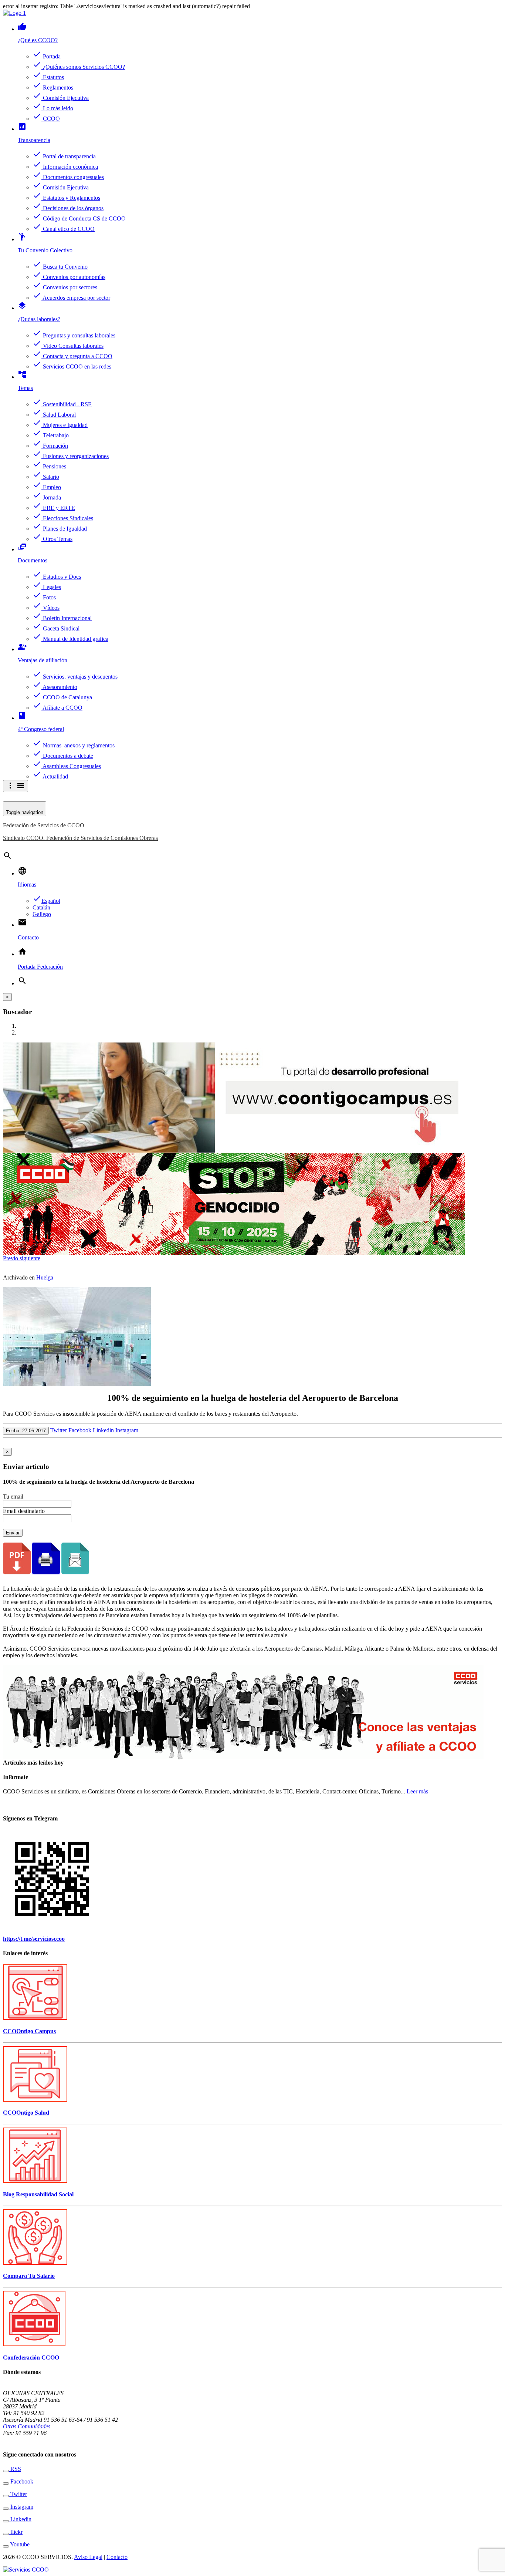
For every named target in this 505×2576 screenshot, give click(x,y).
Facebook (80, 1430)
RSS (15, 2469)
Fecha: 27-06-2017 (26, 1431)
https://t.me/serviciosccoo (34, 1939)
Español (46, 901)
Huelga (45, 1277)
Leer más (417, 1791)
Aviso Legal (88, 2557)
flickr (16, 2532)
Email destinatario (24, 1511)
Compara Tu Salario (29, 2276)
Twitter (59, 1430)
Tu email (13, 1496)
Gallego (42, 914)
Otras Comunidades (27, 2426)
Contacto (117, 2557)
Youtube (19, 2544)
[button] (11, 1258)
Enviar (13, 1533)
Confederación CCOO (31, 2358)
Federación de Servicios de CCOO (44, 825)
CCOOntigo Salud (26, 2113)
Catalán (41, 907)
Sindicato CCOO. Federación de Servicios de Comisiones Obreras (80, 838)
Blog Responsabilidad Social (38, 2194)
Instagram (127, 1430)
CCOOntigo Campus (29, 2031)
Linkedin (103, 1430)
